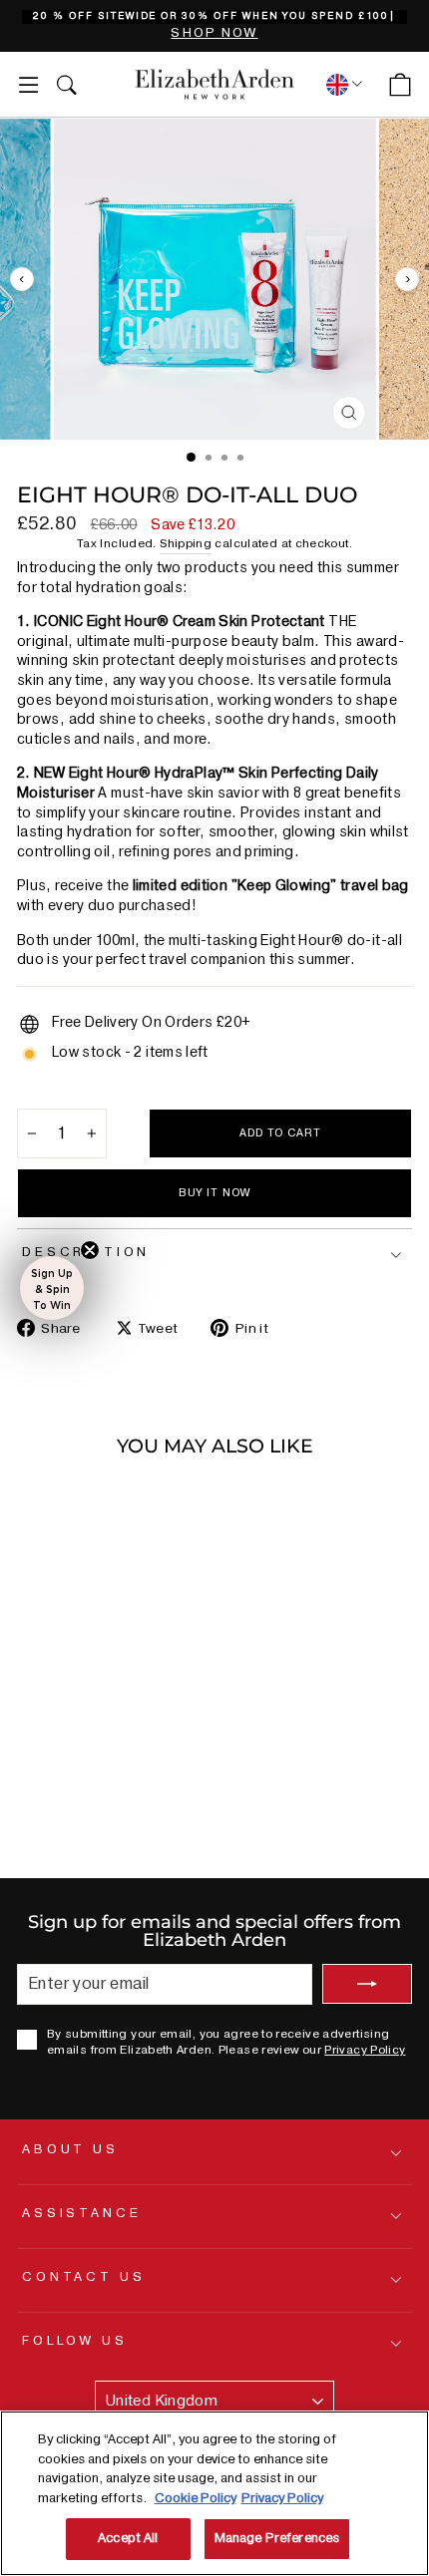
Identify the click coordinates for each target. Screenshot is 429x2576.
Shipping (186, 544)
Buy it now (214, 1193)
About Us (70, 2149)
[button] (52, 1288)
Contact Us (83, 2277)
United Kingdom (162, 2401)
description (86, 1252)
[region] (214, 26)
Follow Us (75, 2341)
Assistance (81, 2213)
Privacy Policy (365, 2050)
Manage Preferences (277, 2538)
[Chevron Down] (341, 84)
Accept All (128, 2538)
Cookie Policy (196, 2498)
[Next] (407, 279)
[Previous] (22, 279)
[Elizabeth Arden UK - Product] (214, 85)
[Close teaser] (90, 1250)
